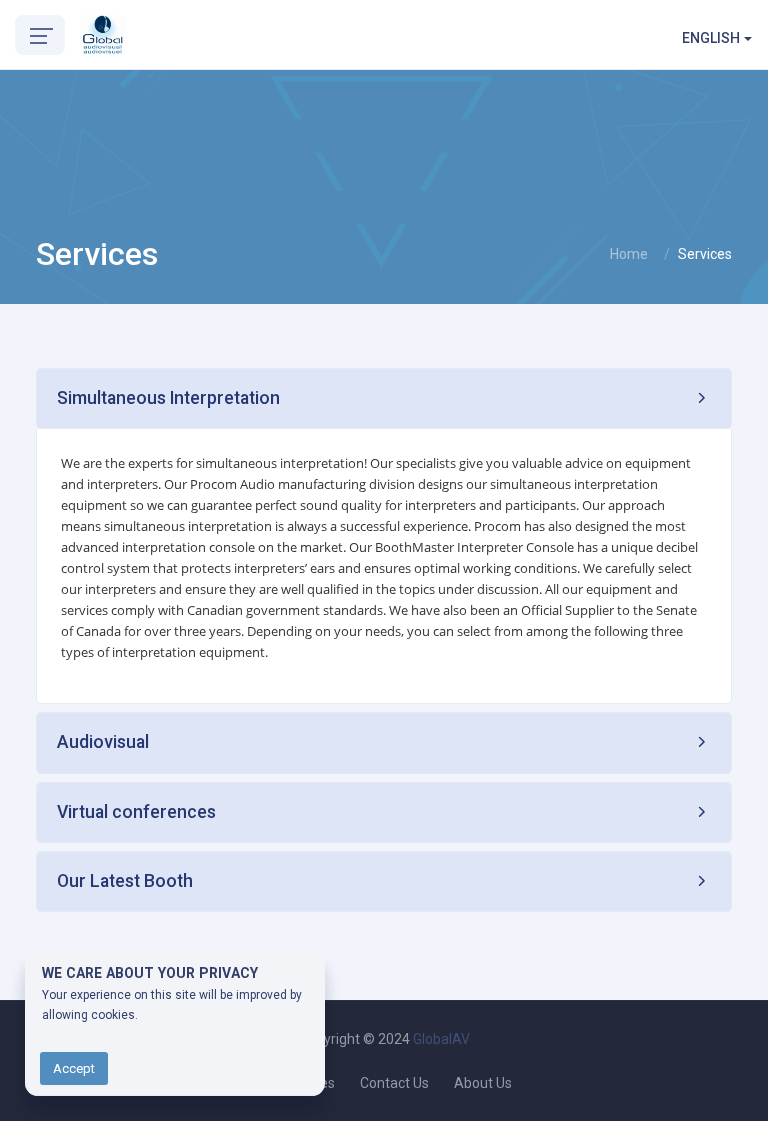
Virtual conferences (136, 812)
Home (629, 254)
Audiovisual (103, 742)
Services (705, 254)
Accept (74, 1068)
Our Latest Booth (125, 881)
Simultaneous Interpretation (168, 398)
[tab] (384, 398)
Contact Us (394, 1083)
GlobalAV (441, 1039)
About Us (483, 1083)
